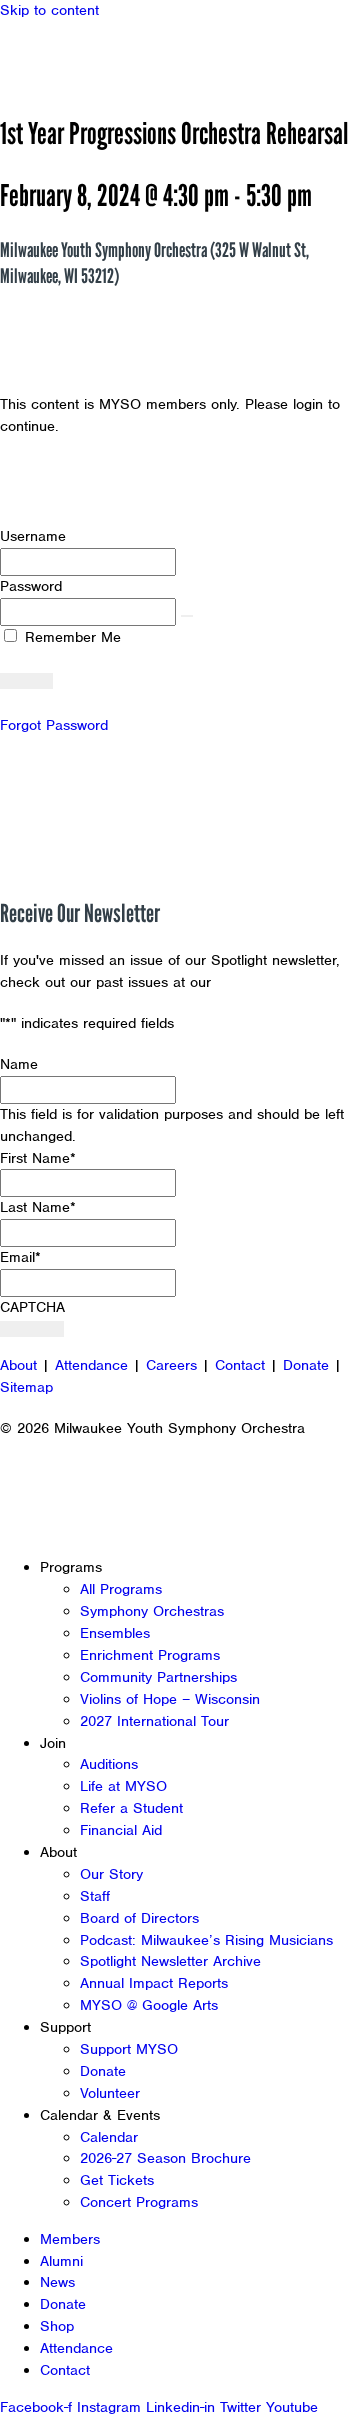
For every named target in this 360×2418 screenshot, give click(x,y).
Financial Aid (121, 1830)
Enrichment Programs (150, 1655)
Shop (57, 2326)
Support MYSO (129, 2049)
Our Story (111, 1874)
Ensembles (115, 1633)
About (18, 1365)
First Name (38, 1158)
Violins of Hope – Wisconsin (170, 1699)
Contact (240, 1365)
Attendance (91, 1365)
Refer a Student (131, 1808)
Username (33, 536)
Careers (171, 1365)
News (57, 2282)
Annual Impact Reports (154, 1983)
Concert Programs (139, 2202)
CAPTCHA (32, 1307)
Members (70, 2239)
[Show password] (187, 616)
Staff (95, 1896)
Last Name (38, 1207)
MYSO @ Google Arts (149, 2005)
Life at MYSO (123, 1786)
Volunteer (110, 2093)
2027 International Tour (154, 1721)
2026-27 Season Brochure (165, 2158)
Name (19, 1064)
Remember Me (70, 637)
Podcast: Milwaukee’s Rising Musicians (206, 1940)
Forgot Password (54, 725)
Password (31, 586)
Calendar (109, 2137)
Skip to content (49, 10)
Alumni (61, 2261)
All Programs (121, 1589)
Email (20, 1257)
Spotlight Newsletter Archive (170, 1961)
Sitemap (26, 1387)
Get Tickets (117, 2180)
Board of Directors (139, 1918)
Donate (306, 1365)
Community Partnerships (158, 1677)
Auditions (109, 1764)
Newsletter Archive (280, 982)
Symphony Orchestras (152, 1611)
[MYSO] (107, 57)
